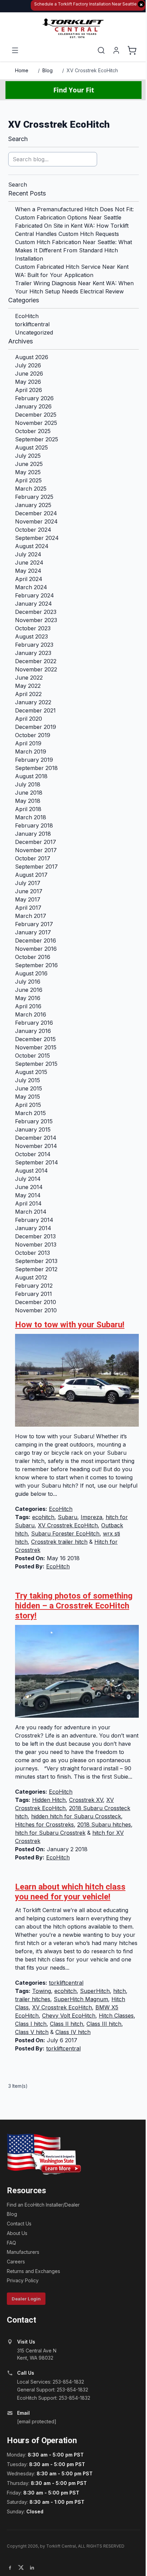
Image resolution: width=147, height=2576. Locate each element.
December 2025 (36, 415)
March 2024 (31, 587)
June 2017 (29, 891)
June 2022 (29, 678)
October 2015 (32, 1056)
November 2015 (36, 1047)
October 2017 (33, 858)
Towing (42, 1991)
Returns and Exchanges (34, 2271)
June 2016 (29, 990)
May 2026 (28, 382)
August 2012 (31, 1277)
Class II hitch (66, 2024)
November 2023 (36, 620)
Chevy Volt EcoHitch (69, 2016)
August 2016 (31, 973)
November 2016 (36, 949)
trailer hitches (33, 1999)
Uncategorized (34, 332)
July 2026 (28, 365)
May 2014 (28, 1195)
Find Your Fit (74, 90)
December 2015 (35, 1039)
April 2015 (28, 1105)
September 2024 (37, 538)
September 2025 (37, 439)
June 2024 (29, 563)
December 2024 (36, 513)
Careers (16, 2262)
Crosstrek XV (86, 1800)
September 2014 (37, 1162)
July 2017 (28, 883)
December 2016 (36, 940)
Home (22, 70)
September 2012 (36, 1269)
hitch (119, 1991)
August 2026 (32, 357)
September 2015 (36, 1064)
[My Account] (116, 50)
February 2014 (34, 1220)
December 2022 (36, 661)
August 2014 (31, 1171)
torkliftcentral (32, 324)
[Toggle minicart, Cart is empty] (132, 50)
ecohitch (43, 1517)
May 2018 (28, 801)
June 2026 (29, 374)
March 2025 (31, 489)
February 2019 (34, 760)
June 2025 (29, 464)
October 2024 (33, 530)
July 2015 (28, 1080)
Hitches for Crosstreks (44, 1824)
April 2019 (28, 743)
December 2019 (36, 727)
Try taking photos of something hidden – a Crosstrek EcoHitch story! (74, 1606)
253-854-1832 (68, 2382)
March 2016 (31, 1014)
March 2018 (31, 817)
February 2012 (34, 1286)
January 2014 (33, 1228)
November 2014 (36, 1146)
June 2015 (29, 1088)
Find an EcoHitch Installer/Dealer (43, 2205)
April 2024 (29, 579)
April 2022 (28, 694)
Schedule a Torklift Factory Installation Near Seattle (89, 4)
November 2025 (36, 423)
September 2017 (36, 867)
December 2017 (36, 842)
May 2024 (28, 571)
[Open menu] (15, 50)
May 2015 (28, 1097)
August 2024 (32, 546)
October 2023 (33, 628)
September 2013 (36, 1261)
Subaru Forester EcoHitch (65, 1533)
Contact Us (19, 2224)
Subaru (68, 1517)
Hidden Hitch (49, 1800)
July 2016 (28, 982)
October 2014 (33, 1154)
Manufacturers (23, 2252)
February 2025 (34, 497)
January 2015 (33, 1129)
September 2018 (36, 768)
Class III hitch (104, 2024)
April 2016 (28, 1006)
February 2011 (34, 1294)
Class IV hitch (73, 2032)
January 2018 (33, 834)
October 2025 (33, 431)
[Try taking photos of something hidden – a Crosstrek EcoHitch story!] (77, 1671)
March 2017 (31, 916)
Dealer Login (26, 2299)
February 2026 (34, 398)
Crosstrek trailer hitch (59, 1542)
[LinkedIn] (32, 2567)
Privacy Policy (23, 2280)
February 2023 (34, 645)
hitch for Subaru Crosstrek (50, 1833)
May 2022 (28, 686)
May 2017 (28, 899)
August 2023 (31, 636)
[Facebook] (10, 2567)
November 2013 (36, 1245)
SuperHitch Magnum (81, 1999)
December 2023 (36, 612)
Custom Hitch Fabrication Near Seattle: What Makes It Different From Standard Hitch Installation (73, 250)
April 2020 (29, 719)
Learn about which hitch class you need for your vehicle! (70, 1892)
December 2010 (36, 1302)
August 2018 (31, 776)
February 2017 (34, 924)
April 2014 (28, 1203)
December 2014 (36, 1138)
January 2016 (33, 1031)
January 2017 (33, 932)
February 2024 (35, 595)
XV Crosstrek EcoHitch (92, 70)
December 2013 (35, 1236)
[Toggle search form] (101, 50)
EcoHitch (27, 316)
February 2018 (34, 825)
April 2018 (28, 809)
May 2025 (28, 472)
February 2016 (34, 1023)
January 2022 (33, 702)
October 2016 (33, 957)
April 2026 (29, 390)
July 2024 (28, 554)
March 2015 (30, 1113)
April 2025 (28, 480)
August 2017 (31, 875)
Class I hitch (31, 2024)
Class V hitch (32, 2032)
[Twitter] (21, 2567)
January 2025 (33, 505)
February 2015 (34, 1121)
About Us (17, 2233)
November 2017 (36, 850)
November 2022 (36, 669)
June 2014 (29, 1187)
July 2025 (28, 456)
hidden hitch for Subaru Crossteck (76, 1816)
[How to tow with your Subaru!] (77, 1380)
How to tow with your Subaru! (70, 1325)
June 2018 (29, 793)
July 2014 (28, 1179)
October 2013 (32, 1253)
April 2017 (28, 908)
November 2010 (36, 1310)
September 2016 (36, 965)
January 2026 (33, 406)
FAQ (11, 2243)
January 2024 (34, 604)
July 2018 (28, 784)
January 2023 (33, 653)
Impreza (91, 1517)
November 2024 (36, 521)
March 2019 (31, 752)
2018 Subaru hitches (104, 1824)
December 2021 (35, 710)
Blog (48, 70)
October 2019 (33, 735)
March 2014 (31, 1212)
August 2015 (31, 1072)
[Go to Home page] (73, 29)
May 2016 (28, 998)
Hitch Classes (116, 2016)
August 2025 (31, 447)
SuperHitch (95, 1991)
